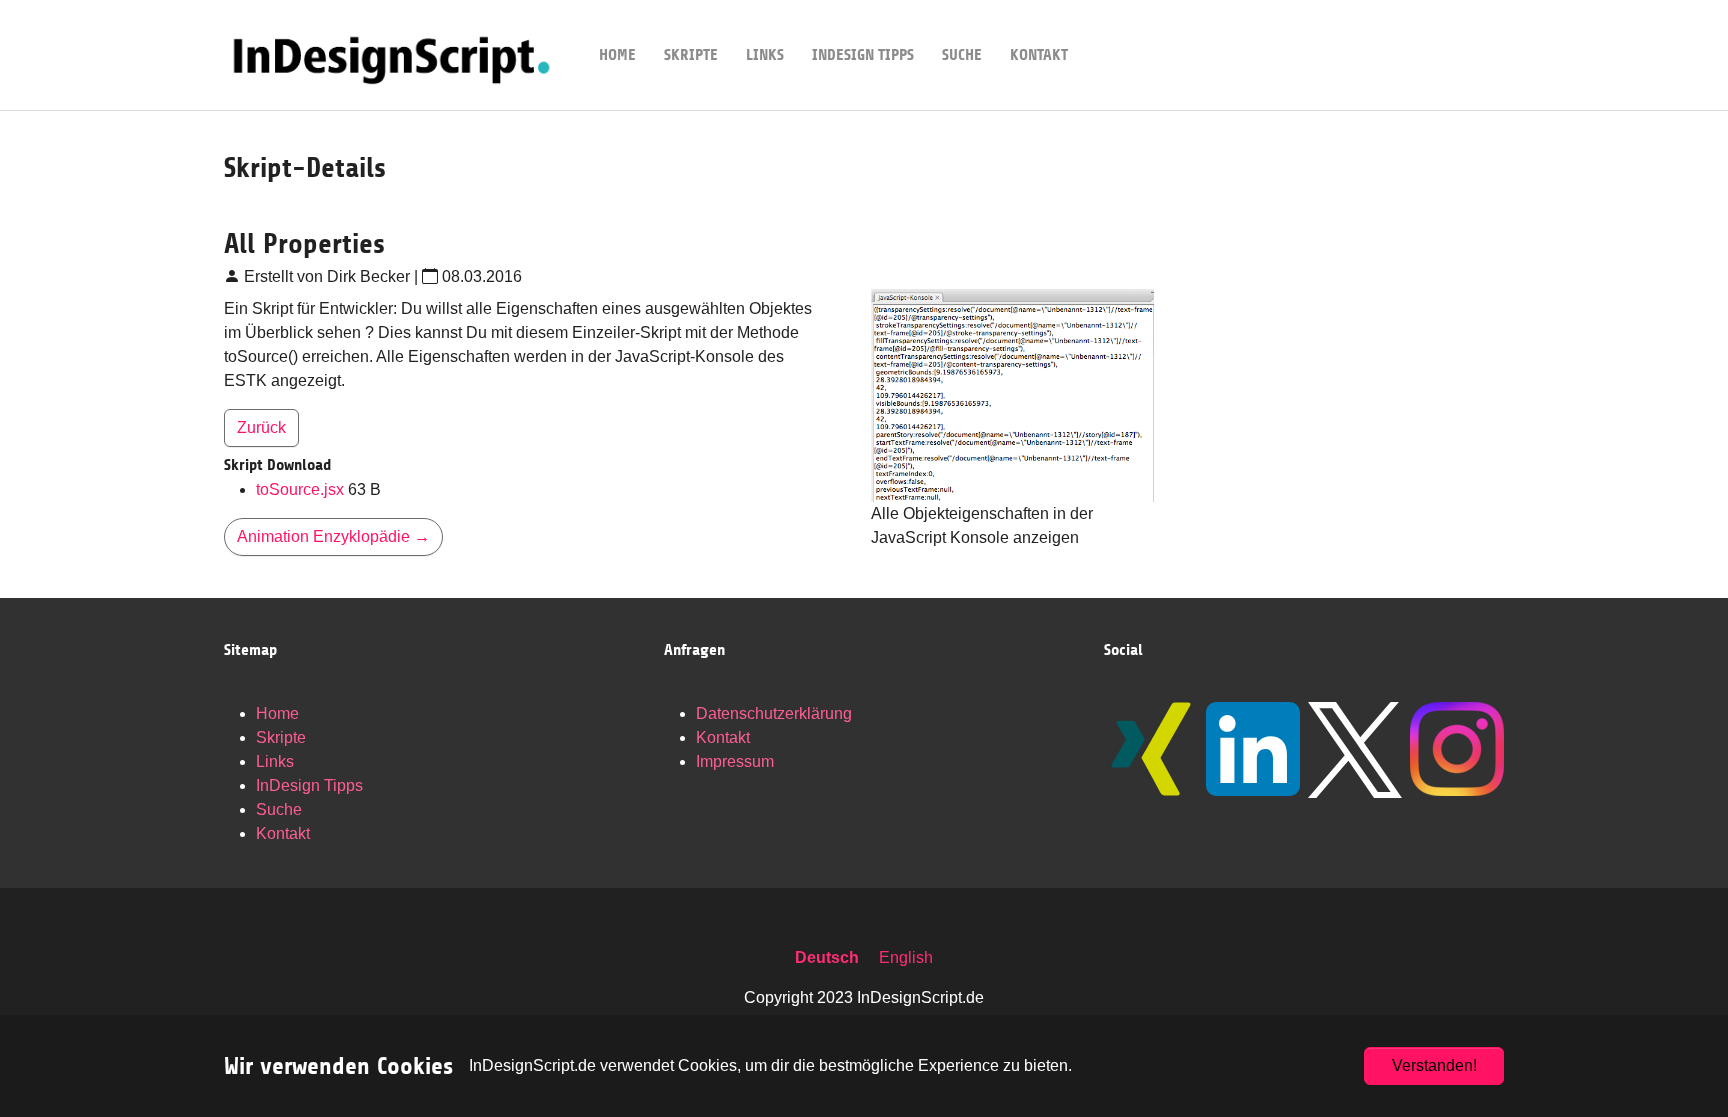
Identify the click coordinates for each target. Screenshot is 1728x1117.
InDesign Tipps (309, 785)
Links (275, 761)
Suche (279, 809)
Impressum (735, 761)
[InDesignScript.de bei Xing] (1151, 749)
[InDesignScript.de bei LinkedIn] (1253, 749)
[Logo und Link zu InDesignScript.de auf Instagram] (1457, 749)
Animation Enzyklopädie (333, 536)
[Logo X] (1355, 750)
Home (277, 713)
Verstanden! (1434, 1065)
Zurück (261, 427)
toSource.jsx (302, 489)
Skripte (281, 737)
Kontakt (283, 833)
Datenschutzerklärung (774, 713)
